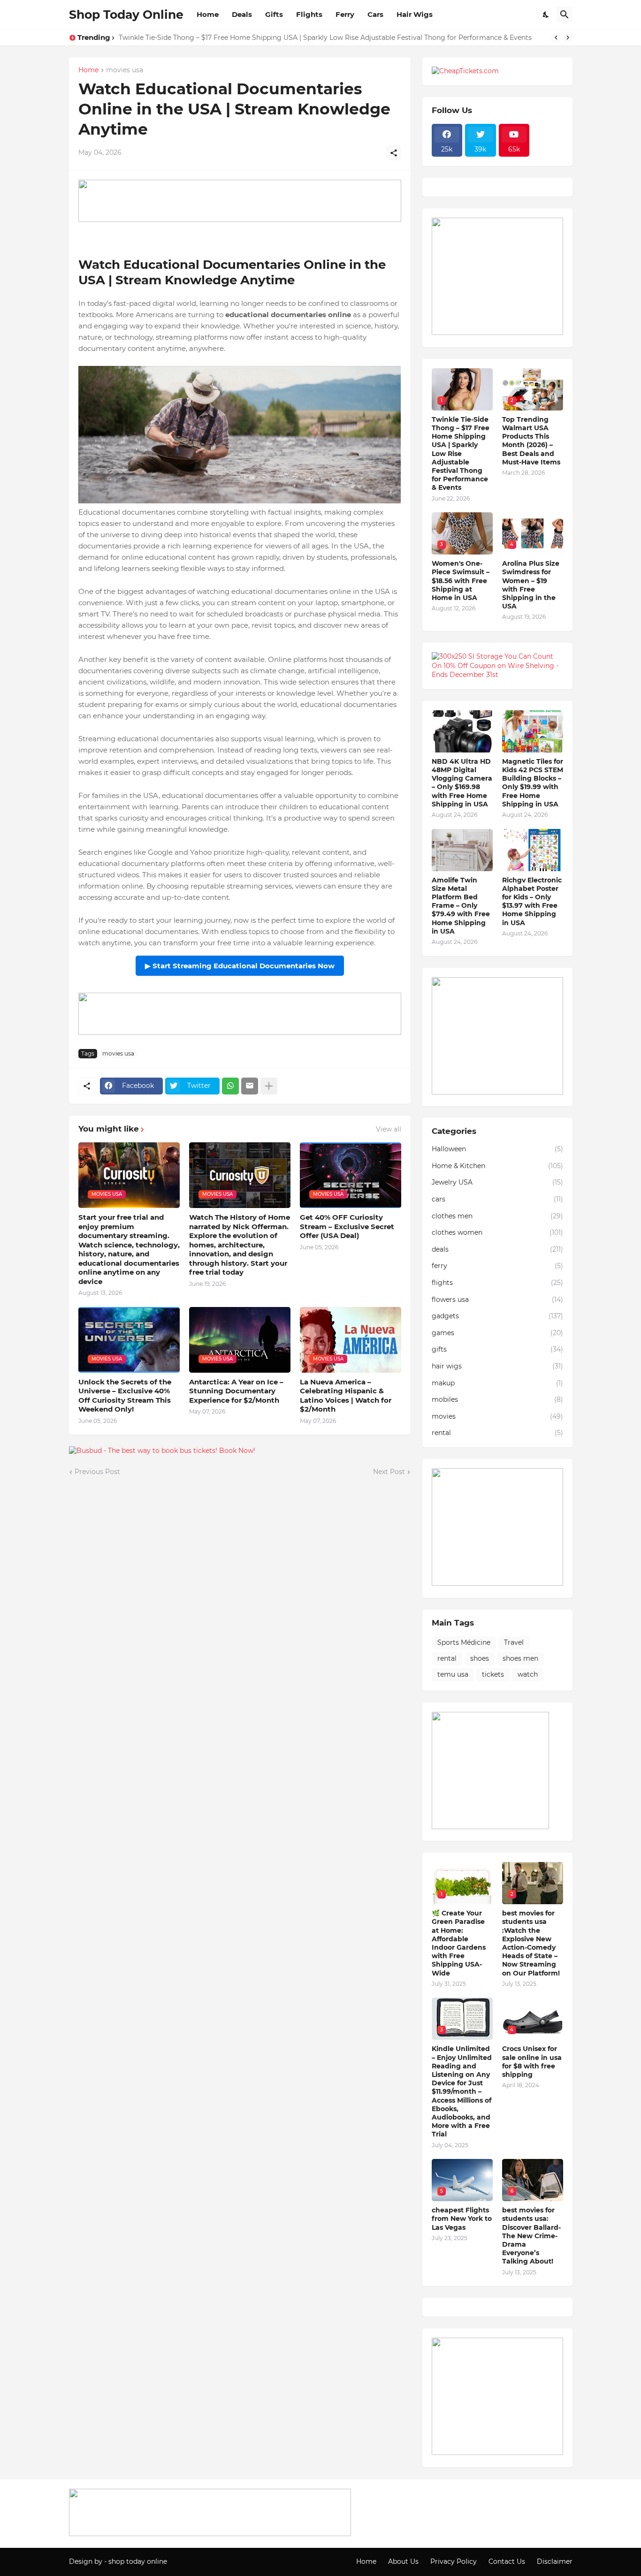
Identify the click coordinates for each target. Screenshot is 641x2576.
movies (497, 1416)
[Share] (394, 153)
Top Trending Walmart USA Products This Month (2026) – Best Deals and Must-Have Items (531, 441)
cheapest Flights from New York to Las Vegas (462, 2219)
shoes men (520, 1658)
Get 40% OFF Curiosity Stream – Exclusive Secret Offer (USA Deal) (347, 1226)
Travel (514, 1642)
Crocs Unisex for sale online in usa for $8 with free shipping (532, 2062)
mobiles (497, 1399)
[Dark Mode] (546, 15)
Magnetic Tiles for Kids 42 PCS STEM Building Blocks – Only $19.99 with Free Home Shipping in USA (533, 783)
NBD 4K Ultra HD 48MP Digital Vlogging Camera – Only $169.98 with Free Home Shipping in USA (462, 783)
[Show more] (269, 1086)
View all (389, 1129)
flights (497, 1283)
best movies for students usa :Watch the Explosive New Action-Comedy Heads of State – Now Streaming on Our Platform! (531, 1943)
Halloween (497, 1149)
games (497, 1333)
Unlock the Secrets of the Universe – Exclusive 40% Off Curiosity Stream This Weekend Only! (125, 1396)
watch (528, 1674)
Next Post (389, 1472)
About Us (403, 2561)
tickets (493, 1674)
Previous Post (97, 1472)
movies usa (125, 70)
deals (497, 1249)
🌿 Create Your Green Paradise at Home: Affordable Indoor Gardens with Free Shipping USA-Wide (459, 1943)
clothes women (497, 1232)
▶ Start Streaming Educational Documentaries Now (240, 966)
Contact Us (507, 2561)
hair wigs (497, 1366)
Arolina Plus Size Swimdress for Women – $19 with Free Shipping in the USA (531, 585)
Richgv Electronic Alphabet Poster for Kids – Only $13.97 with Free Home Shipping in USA (532, 901)
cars (497, 1199)
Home (208, 14)
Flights (309, 14)
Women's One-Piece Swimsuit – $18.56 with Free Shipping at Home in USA (461, 581)
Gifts (274, 14)
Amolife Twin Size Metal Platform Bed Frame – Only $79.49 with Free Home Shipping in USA (461, 906)
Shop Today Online (126, 15)
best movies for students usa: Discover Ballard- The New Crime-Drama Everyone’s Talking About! (531, 2236)
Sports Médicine (464, 1642)
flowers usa (497, 1299)
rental (497, 1433)
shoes (480, 1658)
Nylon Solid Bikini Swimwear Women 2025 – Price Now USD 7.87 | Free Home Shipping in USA (274, 38)
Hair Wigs (415, 14)
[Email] (250, 1086)
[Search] (565, 15)
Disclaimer (555, 2561)
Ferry (345, 14)
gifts (497, 1349)
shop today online (138, 2561)
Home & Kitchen (497, 1166)
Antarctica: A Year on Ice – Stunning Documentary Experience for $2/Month (236, 1391)
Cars (375, 14)
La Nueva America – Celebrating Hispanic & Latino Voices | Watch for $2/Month (346, 1396)
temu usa (453, 1674)
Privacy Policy (454, 2561)
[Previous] (556, 38)
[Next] (568, 38)
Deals (242, 14)
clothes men (497, 1216)
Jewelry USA (497, 1182)
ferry (497, 1266)
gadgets (497, 1316)
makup (497, 1383)
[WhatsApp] (230, 1086)
